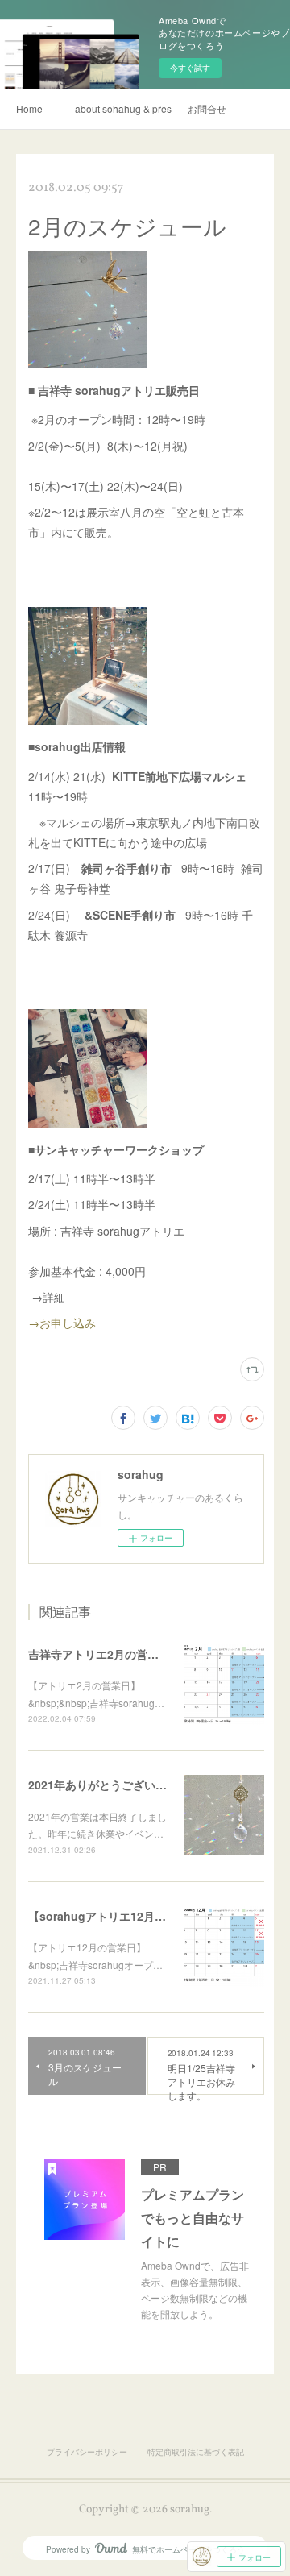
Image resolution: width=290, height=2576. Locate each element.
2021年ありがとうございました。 (114, 1785)
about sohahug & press (123, 108)
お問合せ (207, 108)
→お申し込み (68, 1323)
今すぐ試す (190, 68)
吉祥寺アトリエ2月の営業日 (99, 1654)
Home (29, 108)
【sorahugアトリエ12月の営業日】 (120, 1916)
